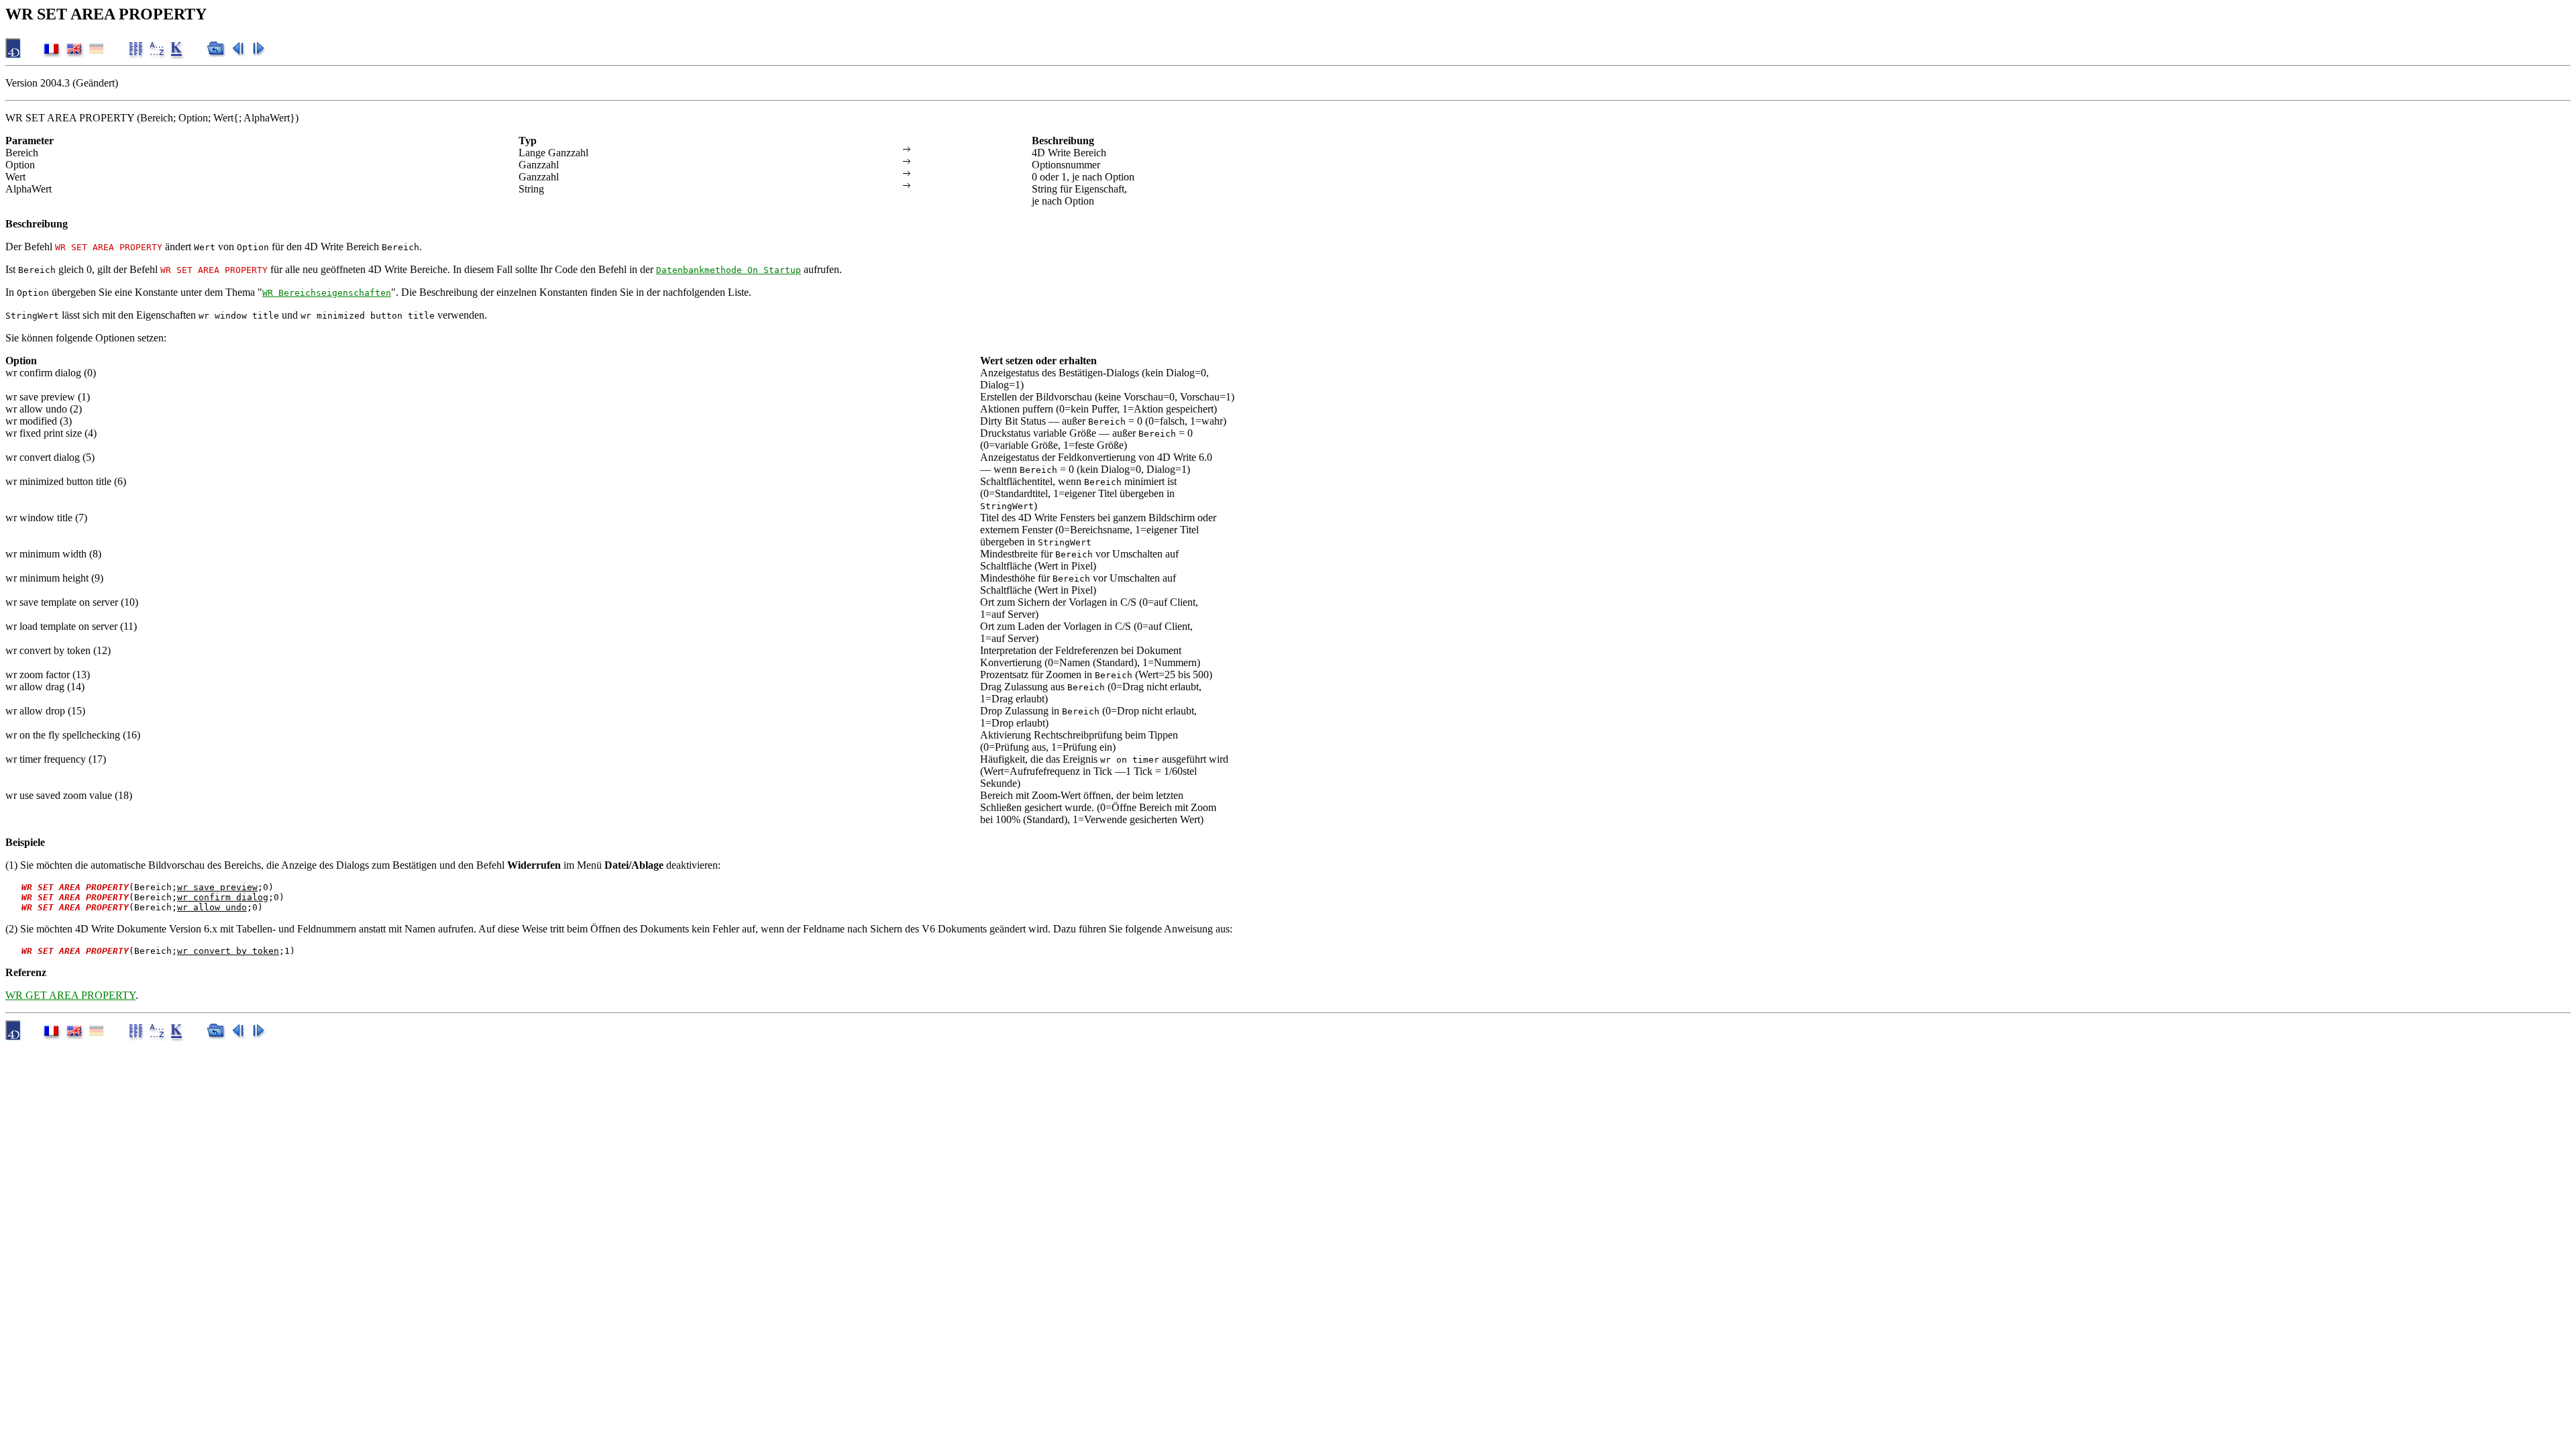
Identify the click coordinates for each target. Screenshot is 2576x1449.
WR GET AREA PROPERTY (70, 995)
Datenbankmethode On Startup (729, 270)
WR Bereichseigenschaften (327, 293)
